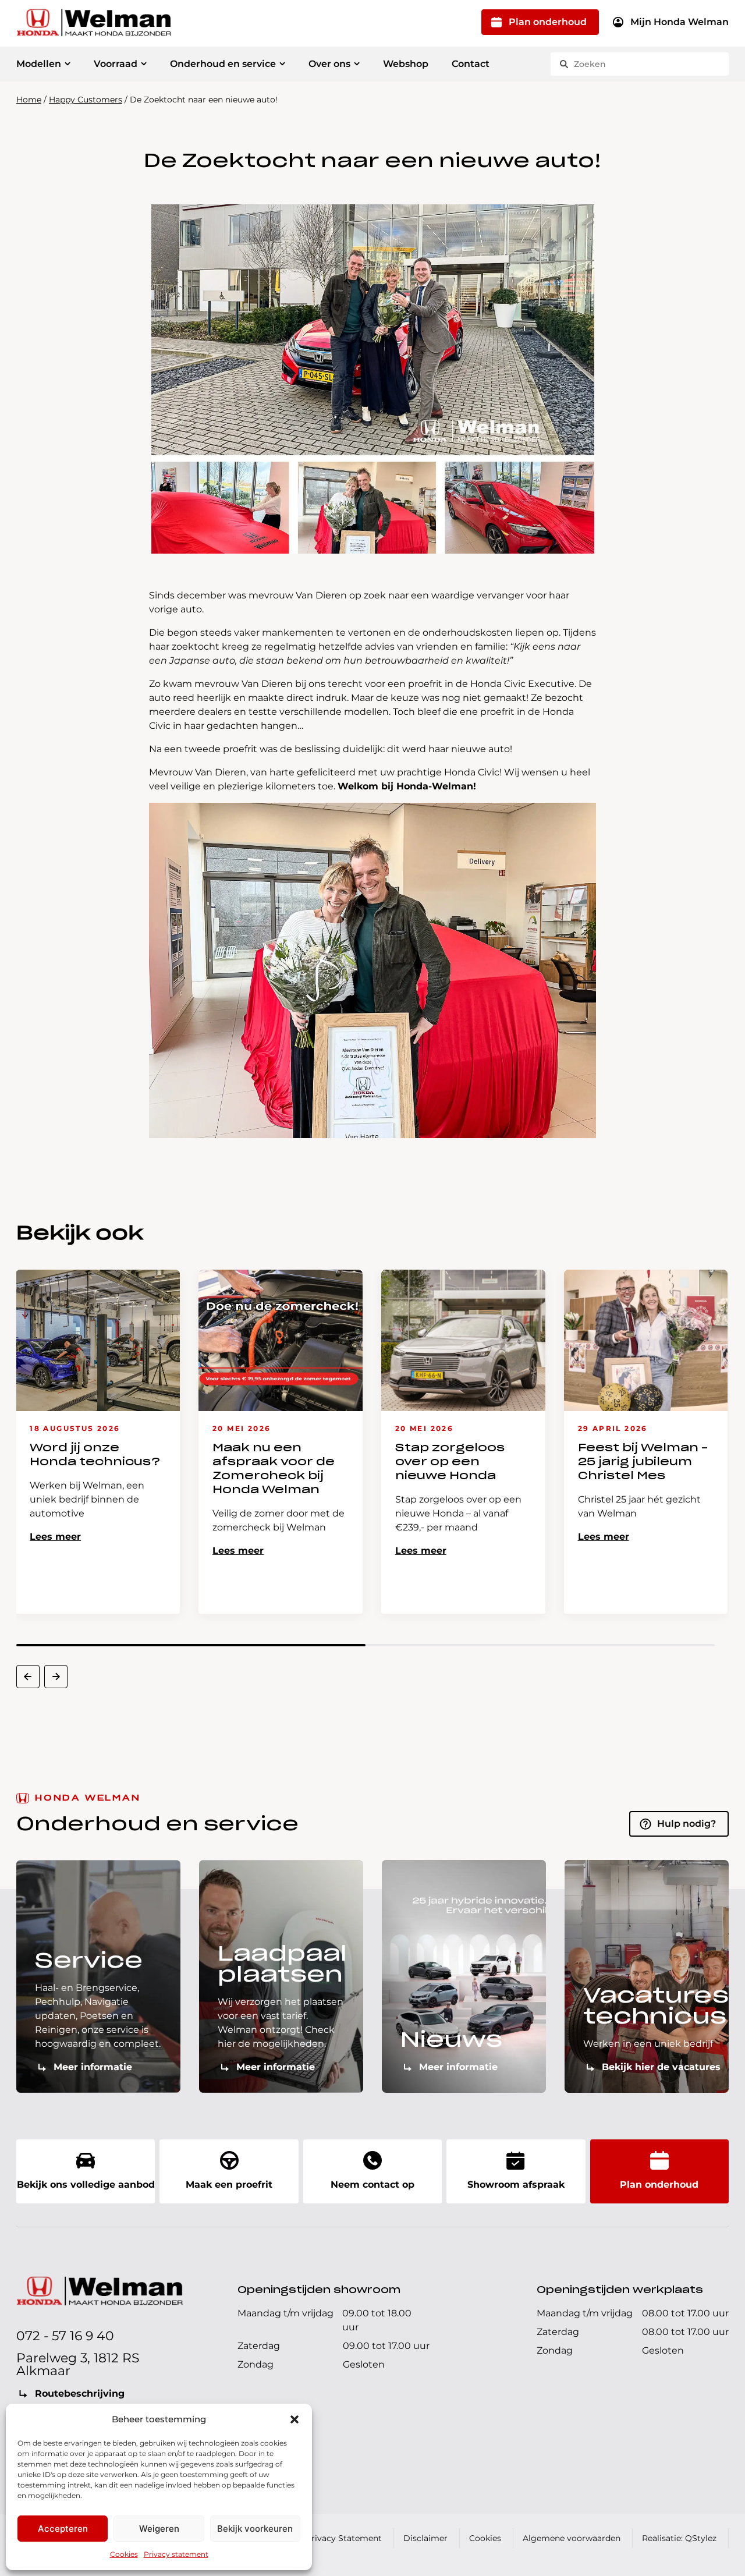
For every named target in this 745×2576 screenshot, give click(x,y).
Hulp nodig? (687, 1824)
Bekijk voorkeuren (255, 2529)
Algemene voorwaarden (572, 2538)
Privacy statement (176, 2554)
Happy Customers (86, 100)
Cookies (124, 2554)
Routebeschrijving (80, 2393)
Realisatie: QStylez (679, 2538)
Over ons (329, 64)
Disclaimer (425, 2538)
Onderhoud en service (223, 64)
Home (29, 100)
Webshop (406, 64)
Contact (471, 64)
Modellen (39, 64)
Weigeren (159, 2529)
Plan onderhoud (548, 22)
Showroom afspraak (516, 2185)
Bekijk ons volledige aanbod (86, 2185)
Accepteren (63, 2529)
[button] (295, 2419)
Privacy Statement (344, 2538)
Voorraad (116, 64)
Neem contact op (372, 2185)
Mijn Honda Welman (680, 22)
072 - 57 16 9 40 (65, 2336)
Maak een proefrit (229, 2185)
